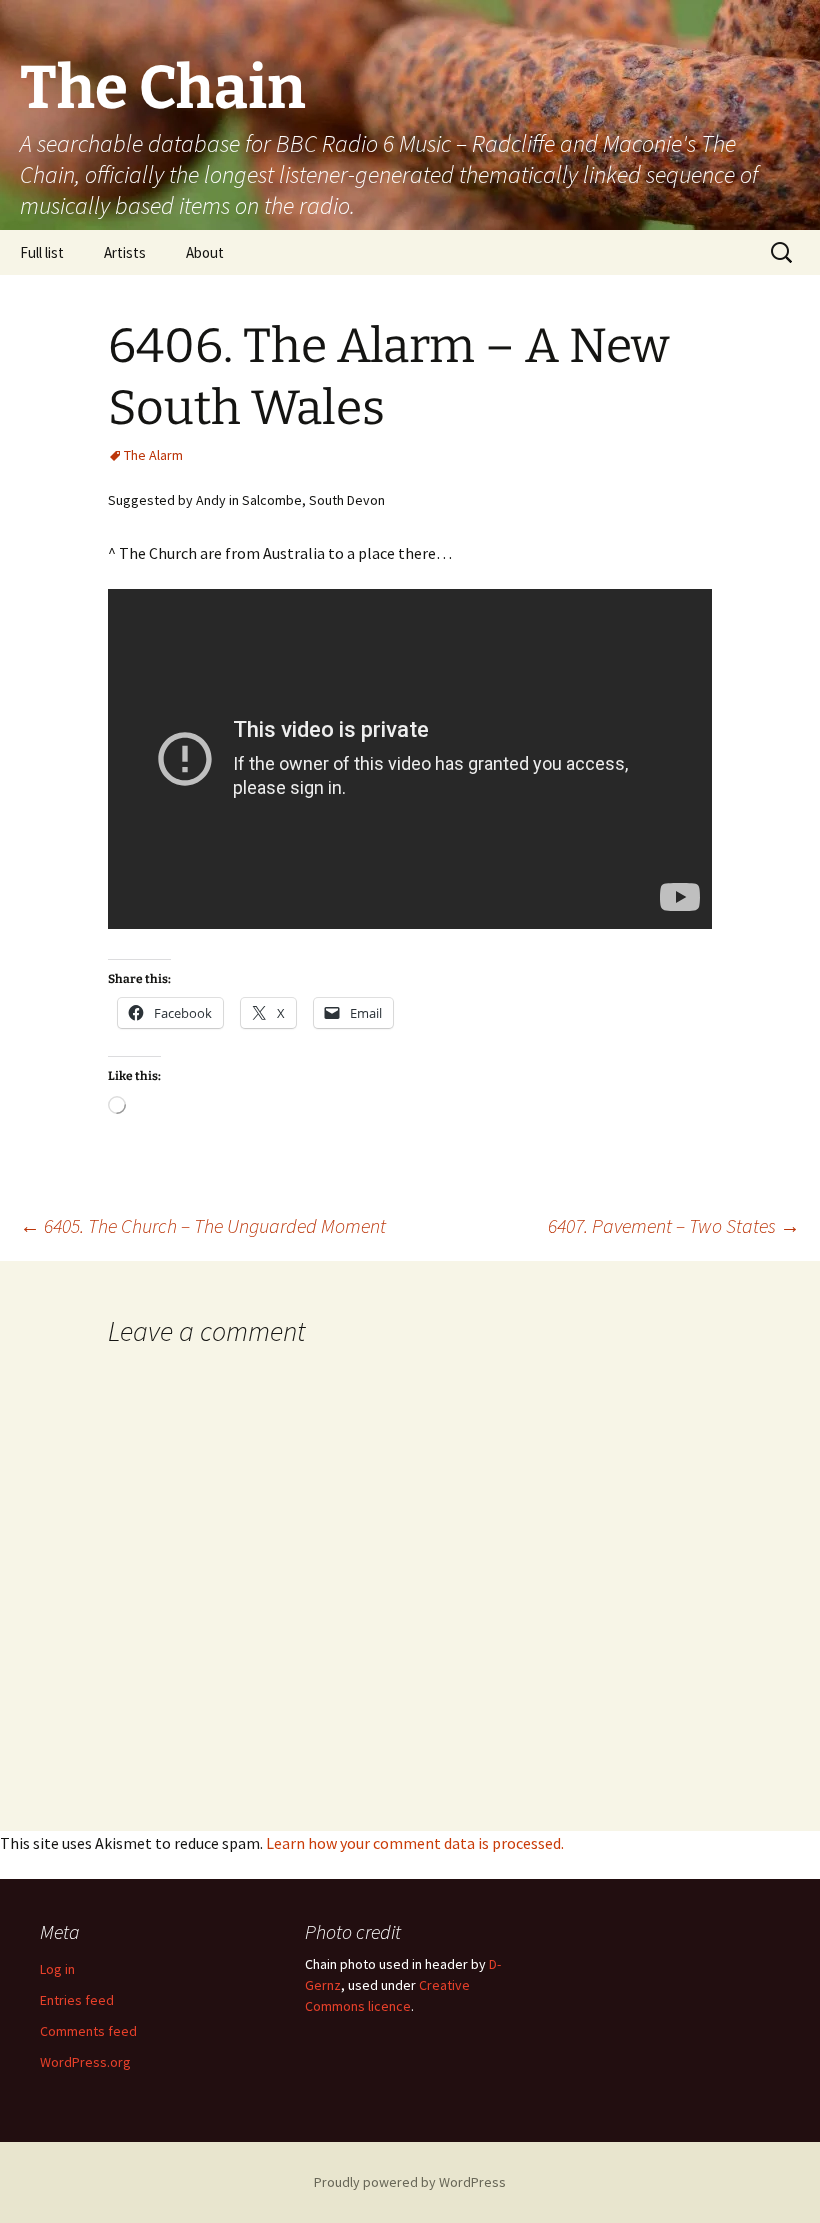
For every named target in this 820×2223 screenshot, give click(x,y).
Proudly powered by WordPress (410, 2182)
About (205, 252)
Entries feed (77, 2000)
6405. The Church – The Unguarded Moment (203, 1225)
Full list (42, 252)
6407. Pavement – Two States (674, 1225)
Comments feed (88, 2031)
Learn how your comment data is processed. (415, 1843)
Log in (57, 1969)
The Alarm (153, 455)
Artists (125, 252)
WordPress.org (85, 2062)
